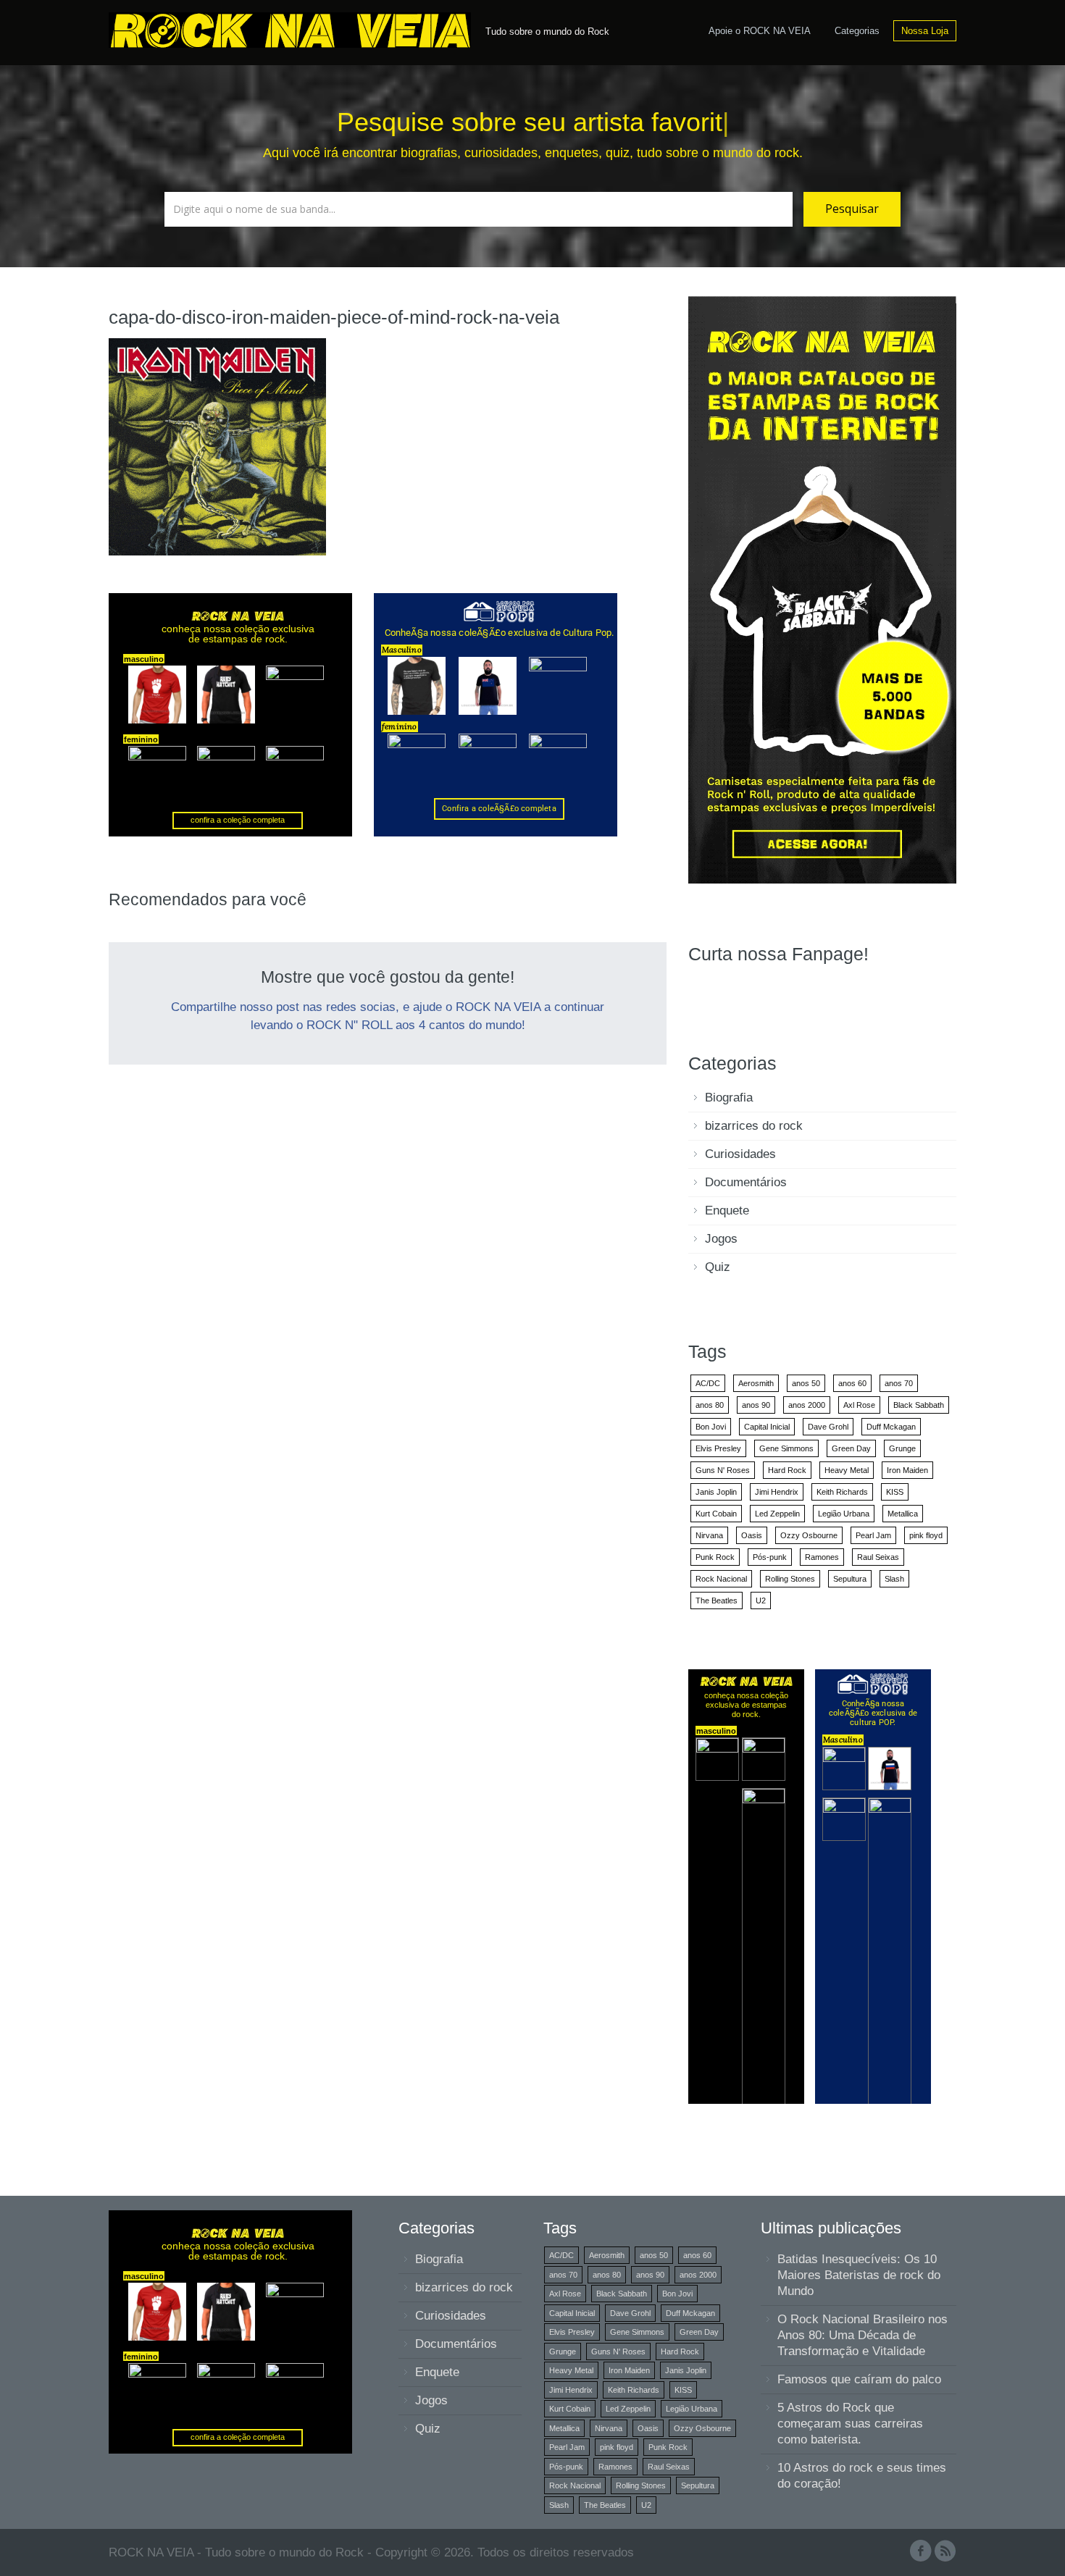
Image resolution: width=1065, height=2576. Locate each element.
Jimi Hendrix (777, 1492)
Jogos (721, 1239)
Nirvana (709, 1535)
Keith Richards (842, 1492)
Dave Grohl (828, 1427)
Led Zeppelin (777, 1514)
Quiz (718, 1267)
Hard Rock (787, 1470)
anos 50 (806, 1383)
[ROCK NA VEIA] (293, 28)
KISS (895, 1492)
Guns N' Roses (723, 1470)
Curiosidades (740, 1154)
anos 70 (899, 1383)
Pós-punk (770, 1557)
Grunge (902, 1448)
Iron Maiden (907, 1470)
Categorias (857, 31)
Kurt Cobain (716, 1514)
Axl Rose (859, 1405)
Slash (894, 1579)
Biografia (729, 1098)
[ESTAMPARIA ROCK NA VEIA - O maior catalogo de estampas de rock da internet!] (822, 589)
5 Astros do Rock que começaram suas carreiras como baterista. (850, 2424)
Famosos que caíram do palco (859, 2379)
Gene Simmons (786, 1448)
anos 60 (852, 1383)
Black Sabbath (919, 1405)
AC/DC (708, 1383)
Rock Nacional (721, 1579)
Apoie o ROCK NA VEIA (760, 31)
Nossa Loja (925, 31)
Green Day (851, 1448)
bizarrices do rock (754, 1126)
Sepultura (850, 1579)
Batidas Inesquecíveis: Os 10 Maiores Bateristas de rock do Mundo (859, 2275)
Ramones (822, 1557)
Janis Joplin (716, 1492)
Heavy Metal (847, 1470)
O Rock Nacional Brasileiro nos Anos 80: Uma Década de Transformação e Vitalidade (863, 2335)
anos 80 (710, 1405)
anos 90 (756, 1405)
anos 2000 (807, 1405)
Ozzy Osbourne (809, 1535)
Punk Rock (715, 1557)
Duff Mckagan (891, 1427)
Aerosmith (756, 1383)
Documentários (746, 1182)
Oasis (752, 1535)
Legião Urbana (844, 1514)
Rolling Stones (790, 1579)
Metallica (903, 1514)
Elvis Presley (718, 1448)
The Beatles (717, 1600)
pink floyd (926, 1535)
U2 (761, 1600)
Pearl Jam (873, 1535)
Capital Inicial (767, 1427)
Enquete (727, 1211)
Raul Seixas (878, 1557)
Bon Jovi (711, 1427)
